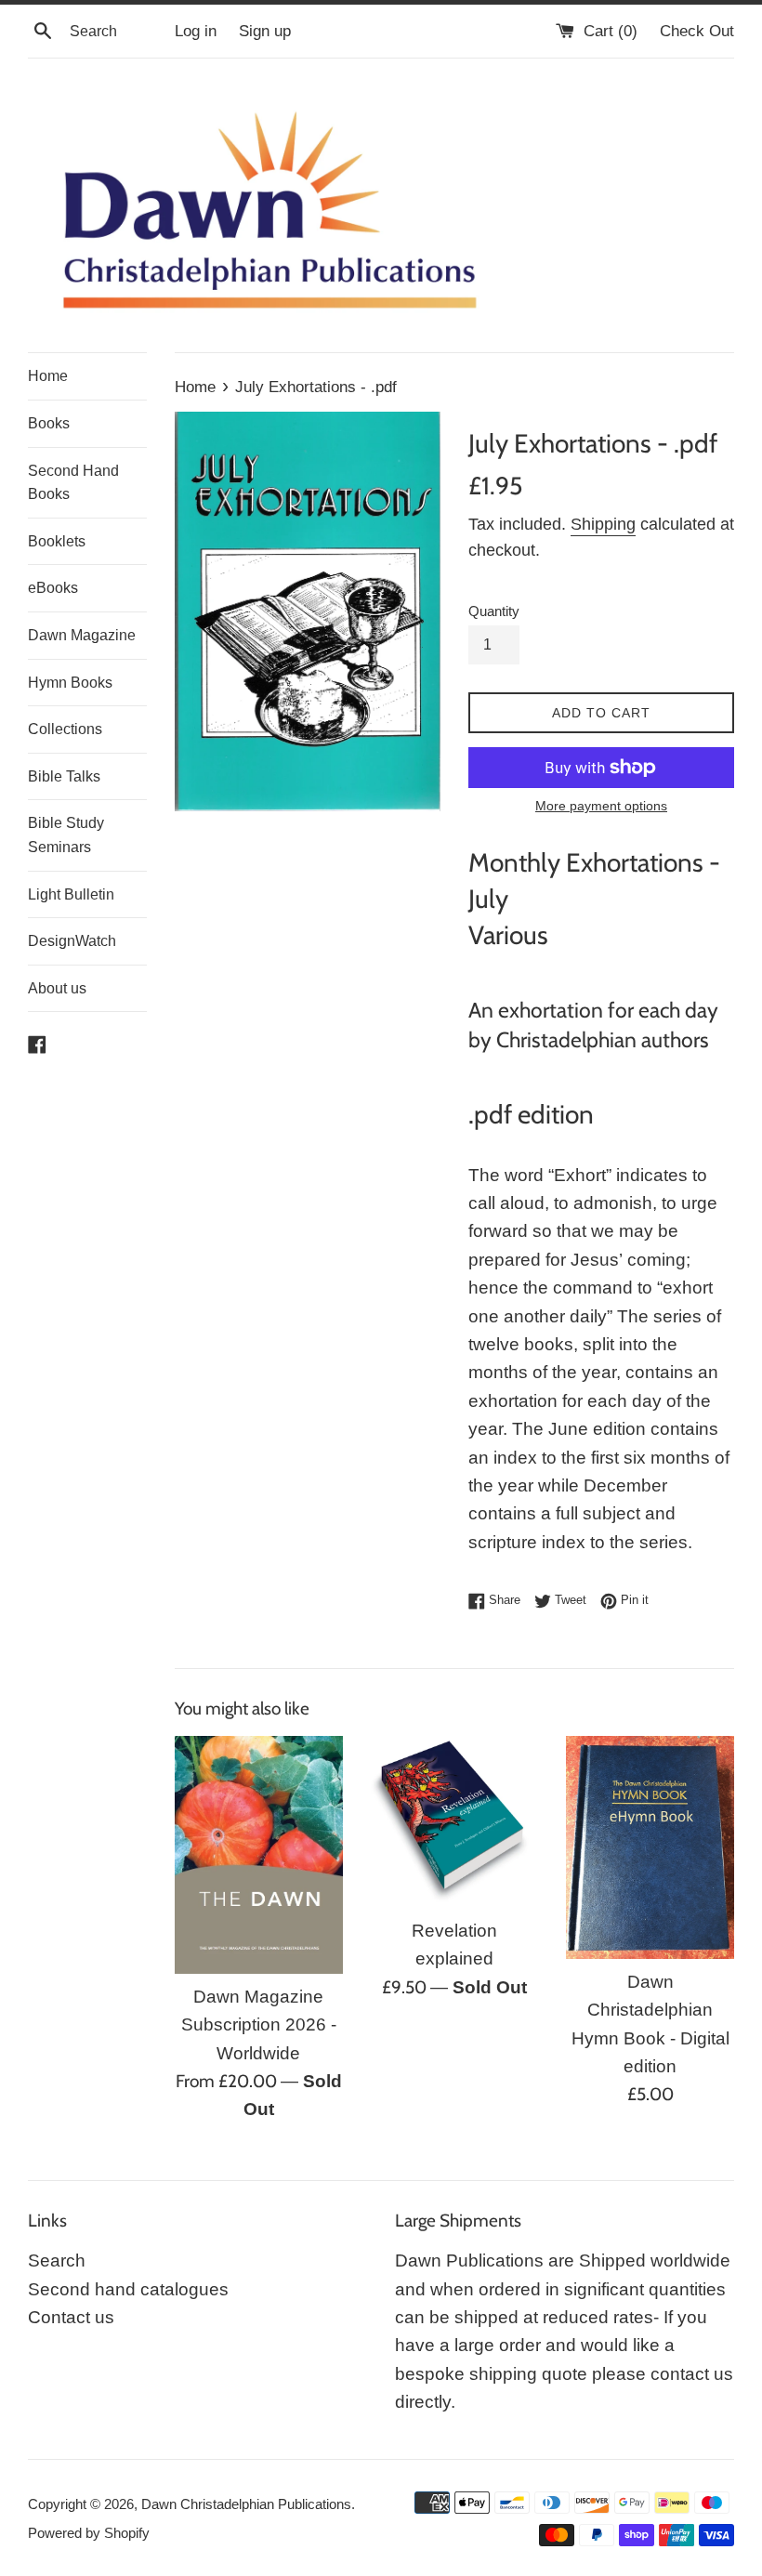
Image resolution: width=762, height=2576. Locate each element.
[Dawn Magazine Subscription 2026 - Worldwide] (259, 1855)
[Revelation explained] (455, 1822)
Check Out (697, 31)
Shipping (603, 524)
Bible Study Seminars (66, 835)
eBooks (53, 588)
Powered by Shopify (89, 2533)
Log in (196, 31)
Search (57, 2261)
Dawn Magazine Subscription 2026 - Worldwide (259, 2025)
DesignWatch (72, 941)
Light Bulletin (71, 894)
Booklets (57, 541)
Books (49, 423)
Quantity (494, 611)
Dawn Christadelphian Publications (246, 2504)
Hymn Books (70, 683)
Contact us (71, 2317)
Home (48, 376)
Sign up (265, 31)
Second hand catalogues (128, 2289)
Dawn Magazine (82, 635)
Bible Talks (64, 776)
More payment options (601, 806)
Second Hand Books (73, 483)
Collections (65, 729)
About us (57, 988)
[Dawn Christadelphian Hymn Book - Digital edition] (650, 1847)
